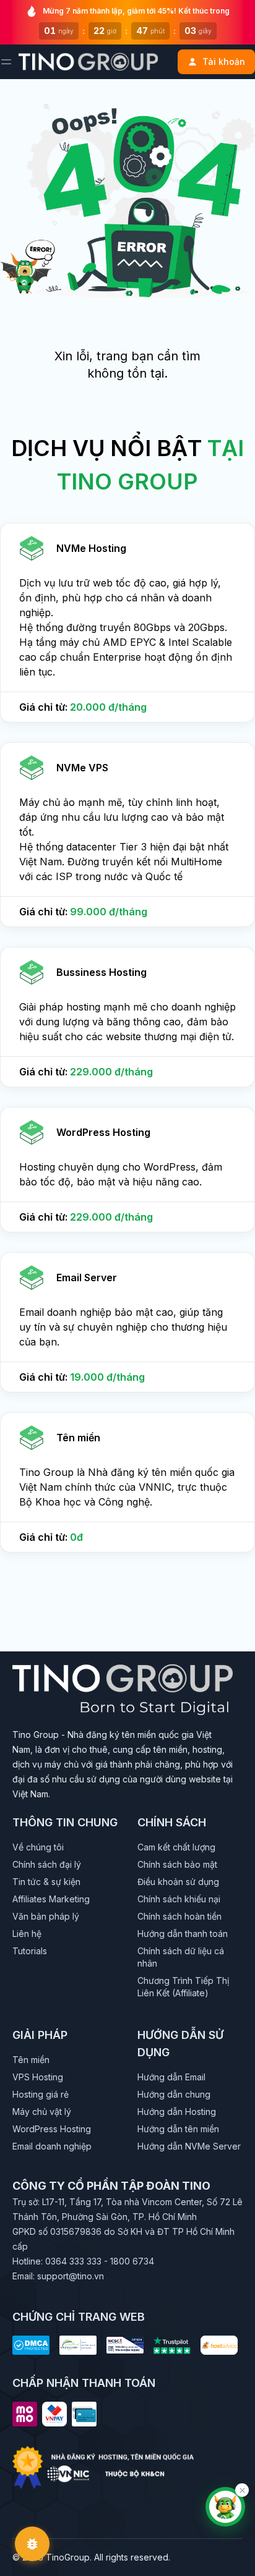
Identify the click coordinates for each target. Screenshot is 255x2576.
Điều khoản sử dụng (178, 1882)
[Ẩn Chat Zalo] (242, 2490)
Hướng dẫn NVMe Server (189, 2146)
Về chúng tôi (38, 1847)
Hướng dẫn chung (174, 2094)
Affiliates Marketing (51, 1899)
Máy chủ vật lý (42, 2112)
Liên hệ (27, 1934)
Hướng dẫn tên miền (178, 2129)
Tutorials (30, 1951)
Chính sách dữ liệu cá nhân (181, 1957)
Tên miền (31, 2060)
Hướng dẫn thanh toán (183, 1934)
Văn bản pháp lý (46, 1916)
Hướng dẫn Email (171, 2077)
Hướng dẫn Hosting (177, 2112)
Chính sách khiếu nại (179, 1899)
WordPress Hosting (52, 2129)
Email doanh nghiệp (52, 2146)
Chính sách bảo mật (177, 1864)
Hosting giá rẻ (41, 2094)
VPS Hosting (38, 2077)
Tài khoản (224, 61)
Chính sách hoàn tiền (179, 1916)
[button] (127, 623)
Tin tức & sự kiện (46, 1882)
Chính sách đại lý (47, 1864)
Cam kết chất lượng (176, 1847)
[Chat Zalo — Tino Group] (225, 2507)
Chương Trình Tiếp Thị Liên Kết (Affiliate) (183, 1987)
